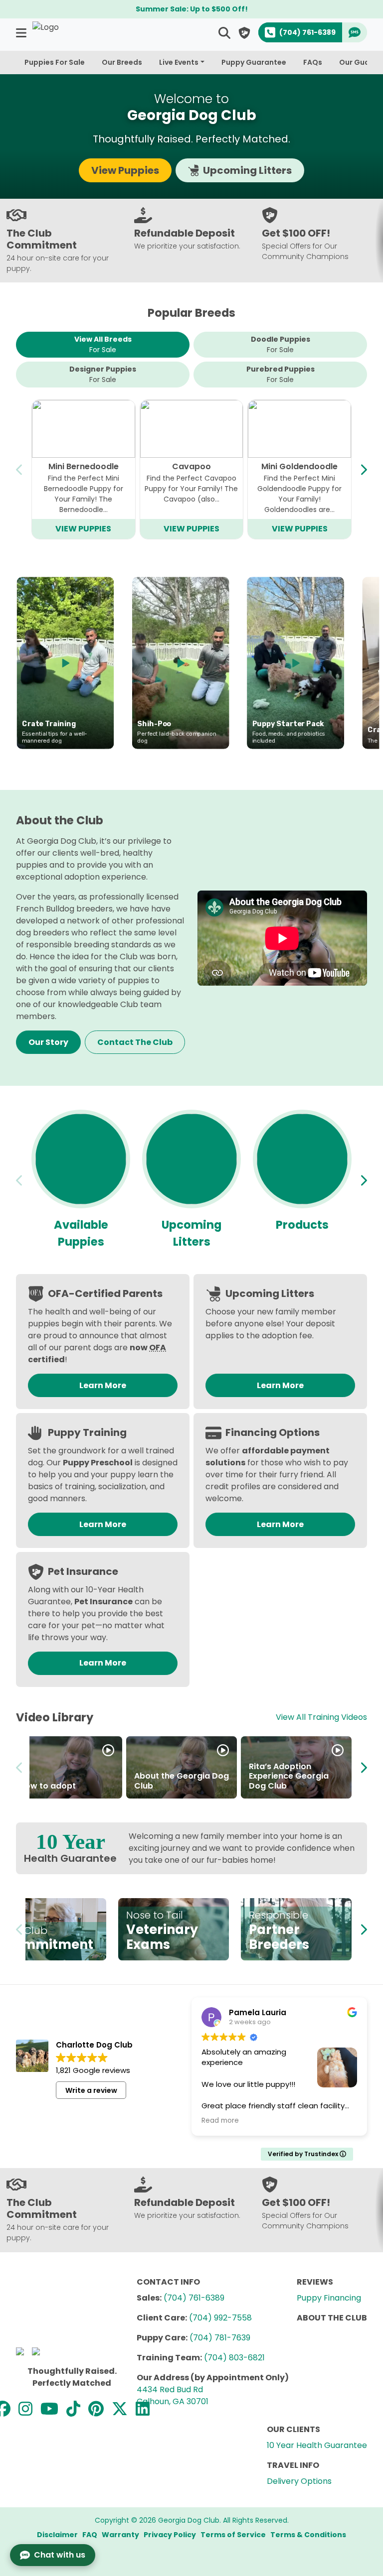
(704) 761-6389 (194, 2298)
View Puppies (125, 170)
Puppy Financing (329, 2298)
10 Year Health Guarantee (317, 2445)
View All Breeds (103, 344)
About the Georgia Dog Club (182, 1781)
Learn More (103, 1385)
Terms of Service (233, 2535)
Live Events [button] (179, 62)
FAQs (313, 62)
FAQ (90, 2535)
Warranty (120, 2535)
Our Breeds (122, 62)
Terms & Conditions (308, 2535)
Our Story (48, 1042)
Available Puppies (81, 1233)
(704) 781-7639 (220, 2338)
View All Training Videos (321, 1717)
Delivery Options (299, 2481)
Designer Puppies (103, 374)
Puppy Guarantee (254, 62)
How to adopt (48, 1786)
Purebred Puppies (281, 374)
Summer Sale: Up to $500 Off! (192, 9)
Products (302, 1225)
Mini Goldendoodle (299, 466)
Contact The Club (135, 1042)
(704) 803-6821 (234, 2358)
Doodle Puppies (281, 344)
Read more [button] (220, 2121)
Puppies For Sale (55, 62)
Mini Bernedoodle (84, 466)
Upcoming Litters (247, 170)
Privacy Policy (170, 2535)
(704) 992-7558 (220, 2318)
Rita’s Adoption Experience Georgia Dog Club (289, 1776)
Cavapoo (191, 466)
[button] (22, 33)
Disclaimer (57, 2535)
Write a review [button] (91, 2090)
